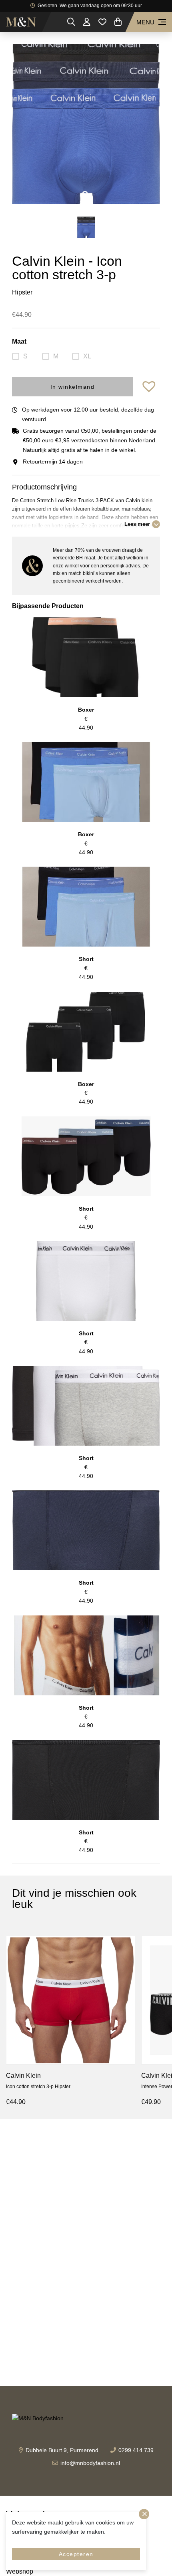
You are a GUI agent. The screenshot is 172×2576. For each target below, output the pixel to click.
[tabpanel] (86, 124)
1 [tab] (86, 195)
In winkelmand (73, 387)
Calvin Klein (23, 2076)
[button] (150, 387)
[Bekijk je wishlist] (102, 22)
